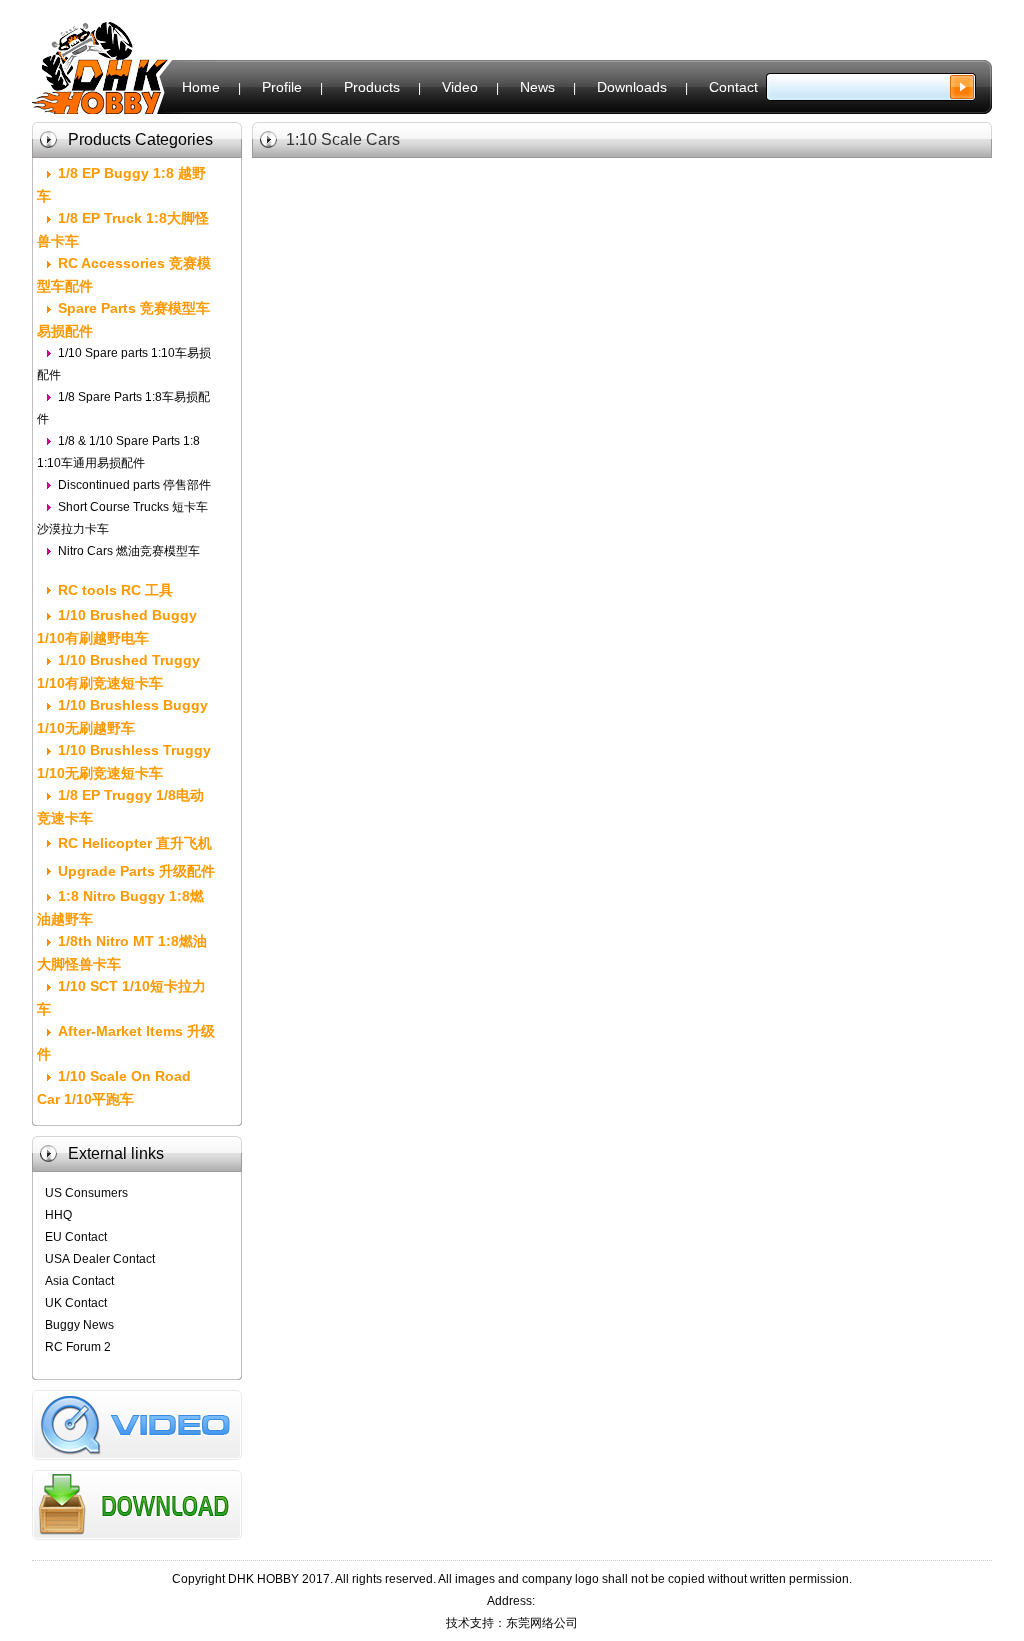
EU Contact (76, 1237)
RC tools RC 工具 (115, 590)
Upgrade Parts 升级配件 (136, 871)
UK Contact (76, 1303)
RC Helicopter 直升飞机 (135, 843)
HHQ (58, 1215)
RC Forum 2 (78, 1347)
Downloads (632, 87)
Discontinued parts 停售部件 (134, 485)
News (537, 87)
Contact (733, 87)
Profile (282, 87)
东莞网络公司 (542, 1623)
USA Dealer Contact (100, 1259)
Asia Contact (79, 1281)
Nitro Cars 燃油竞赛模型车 (129, 551)
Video (460, 87)
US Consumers (86, 1193)
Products (372, 87)
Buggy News (79, 1325)
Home (201, 87)
